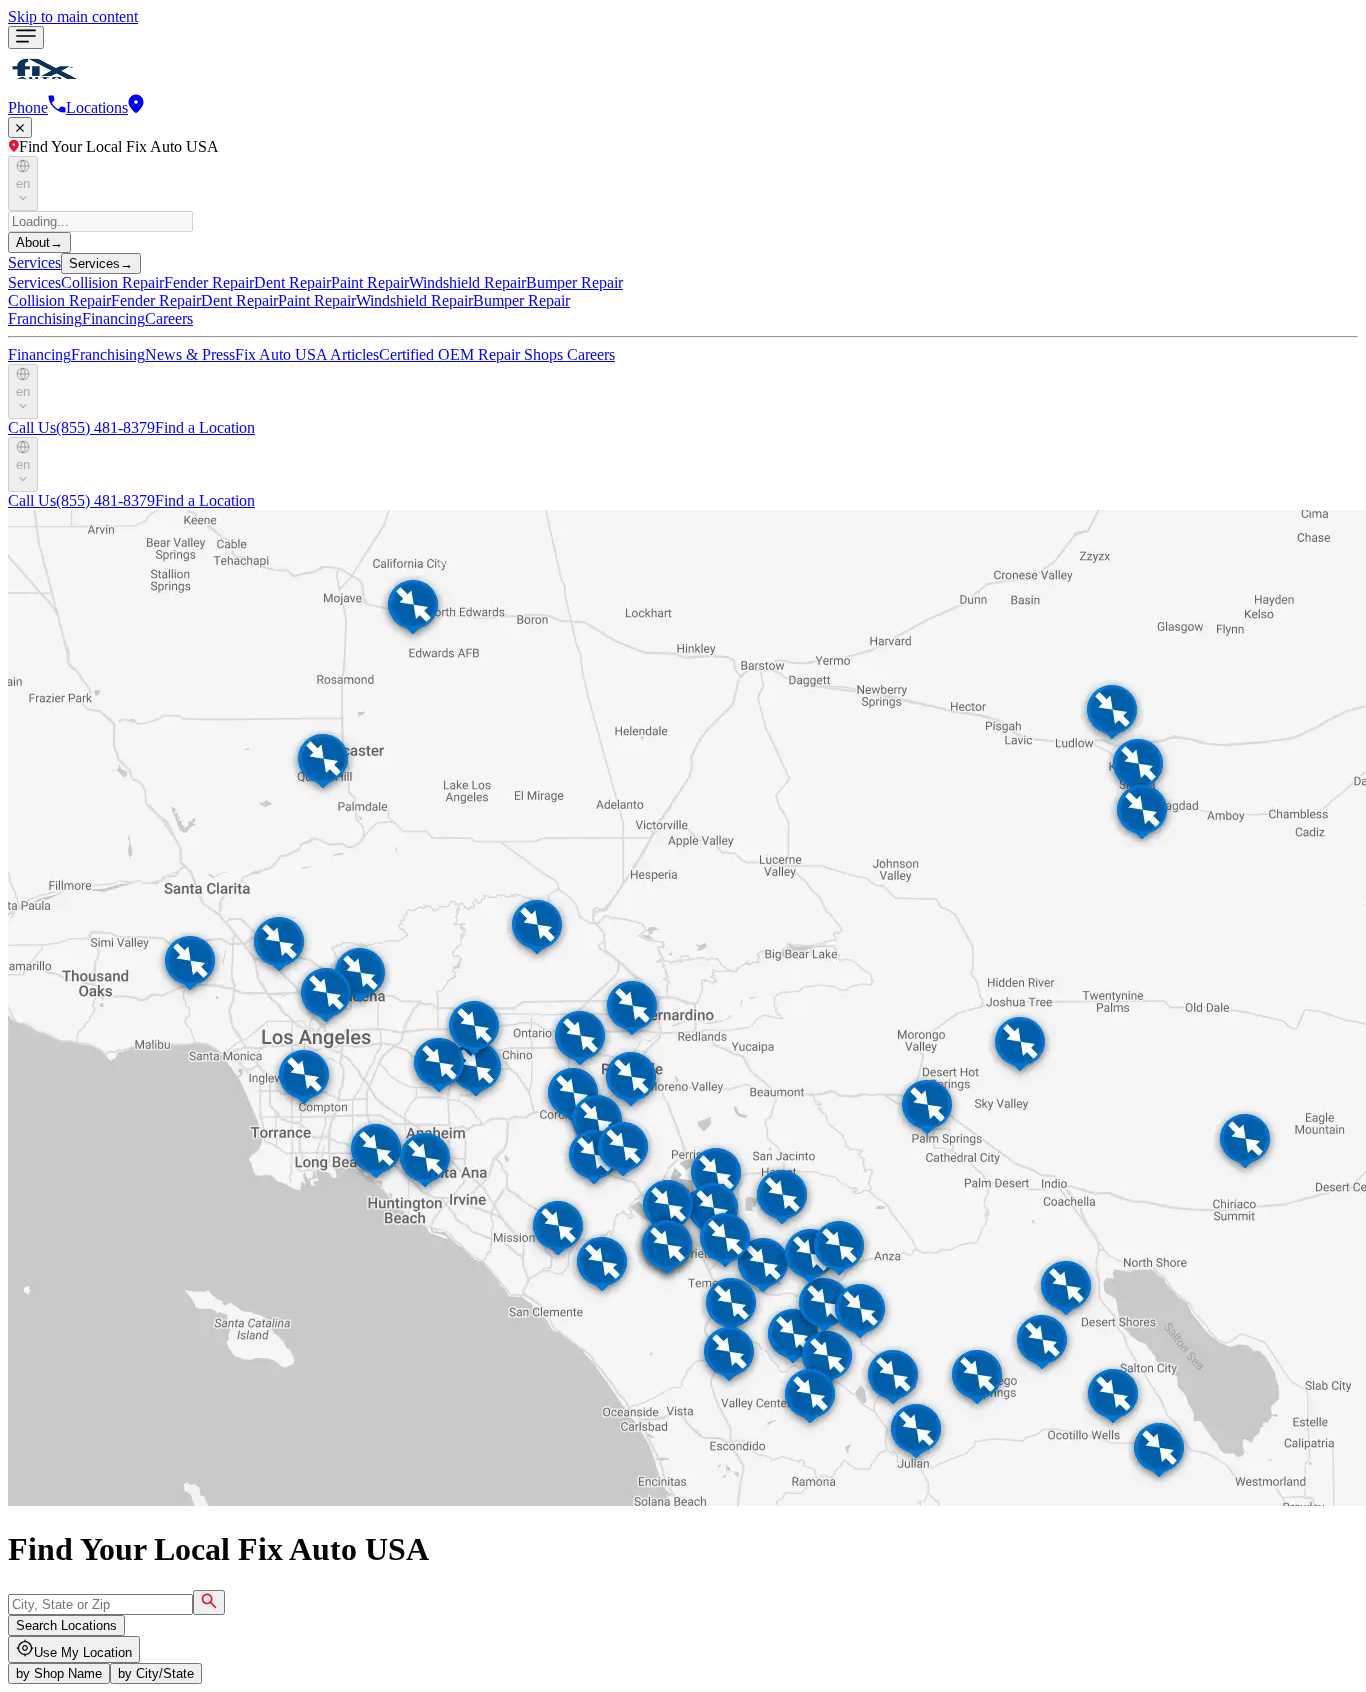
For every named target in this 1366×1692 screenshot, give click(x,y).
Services (34, 262)
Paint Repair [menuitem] (370, 282)
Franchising (45, 318)
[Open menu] (26, 37)
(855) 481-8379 (81, 427)
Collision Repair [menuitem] (112, 282)
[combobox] (100, 1604)
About (39, 242)
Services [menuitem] (34, 282)
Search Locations (66, 1625)
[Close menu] (20, 127)
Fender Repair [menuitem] (209, 282)
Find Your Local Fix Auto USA (119, 146)
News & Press (190, 354)
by (59, 1673)
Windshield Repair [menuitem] (467, 282)
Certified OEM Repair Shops (473, 354)
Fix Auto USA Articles (307, 354)
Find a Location (205, 427)
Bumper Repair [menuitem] (574, 282)
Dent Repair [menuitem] (292, 282)
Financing (113, 318)
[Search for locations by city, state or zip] (209, 1602)
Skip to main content (73, 16)
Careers (169, 318)
